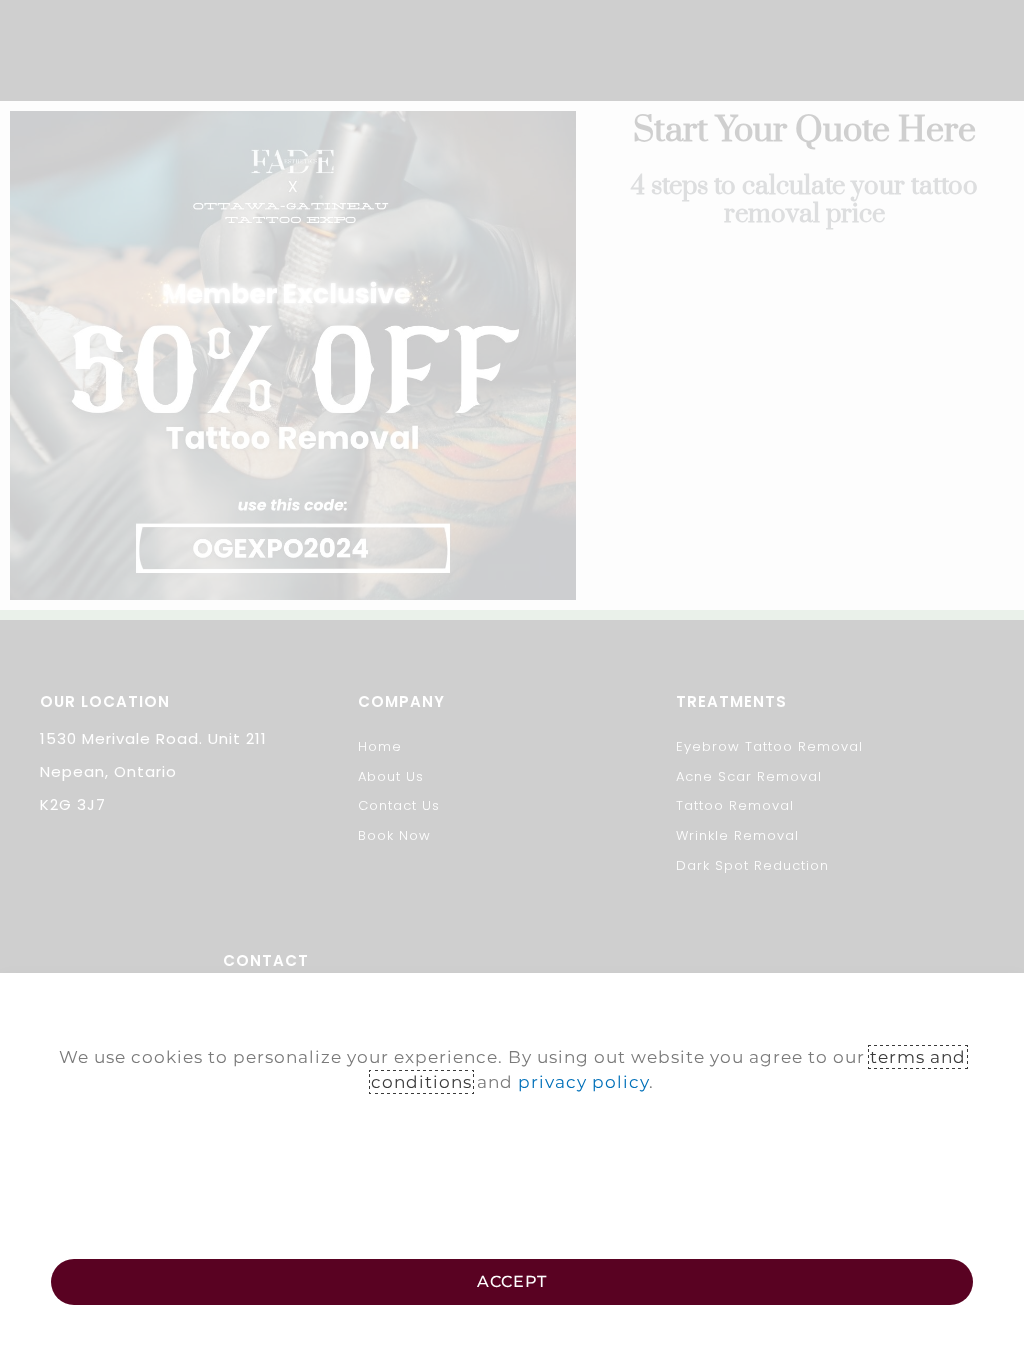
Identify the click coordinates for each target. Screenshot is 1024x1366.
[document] (512, 683)
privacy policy (583, 1082)
